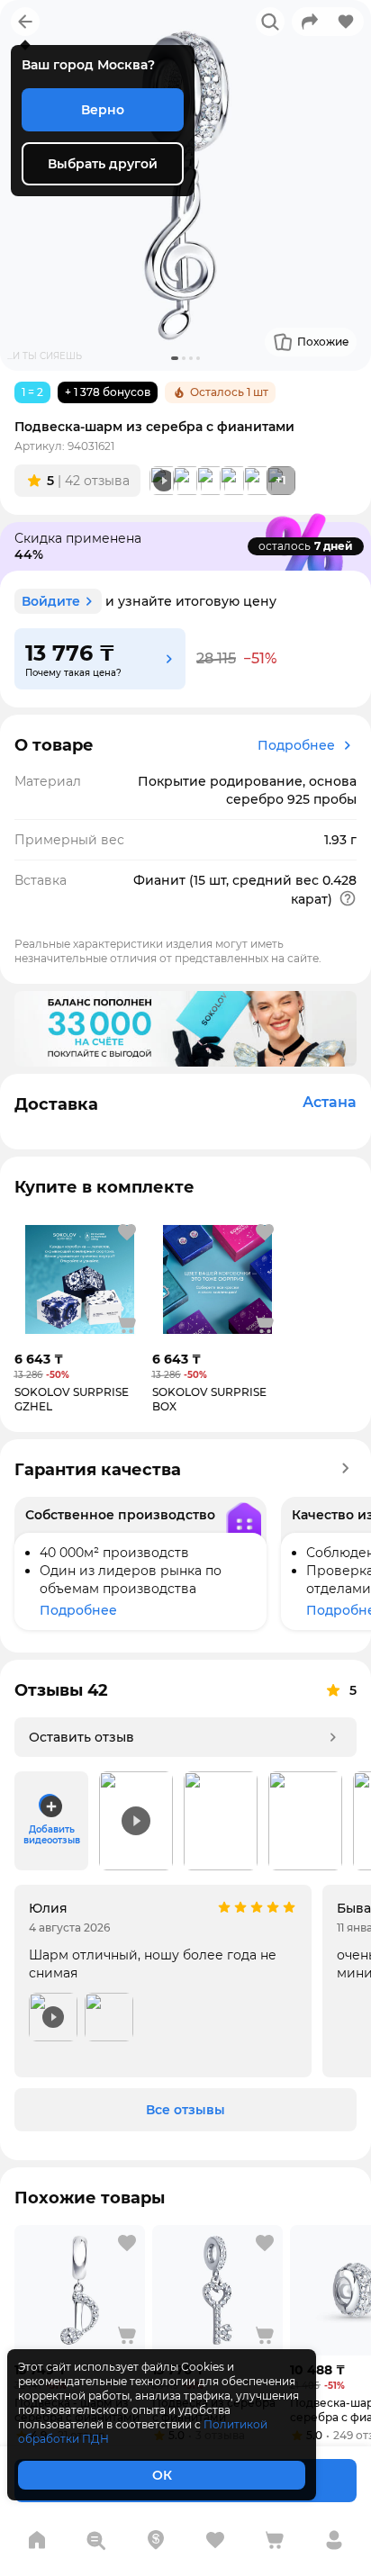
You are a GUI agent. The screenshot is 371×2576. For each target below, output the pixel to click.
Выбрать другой (103, 164)
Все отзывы (185, 2110)
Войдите (51, 601)
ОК (162, 2475)
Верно (103, 110)
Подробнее (296, 745)
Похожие (323, 342)
